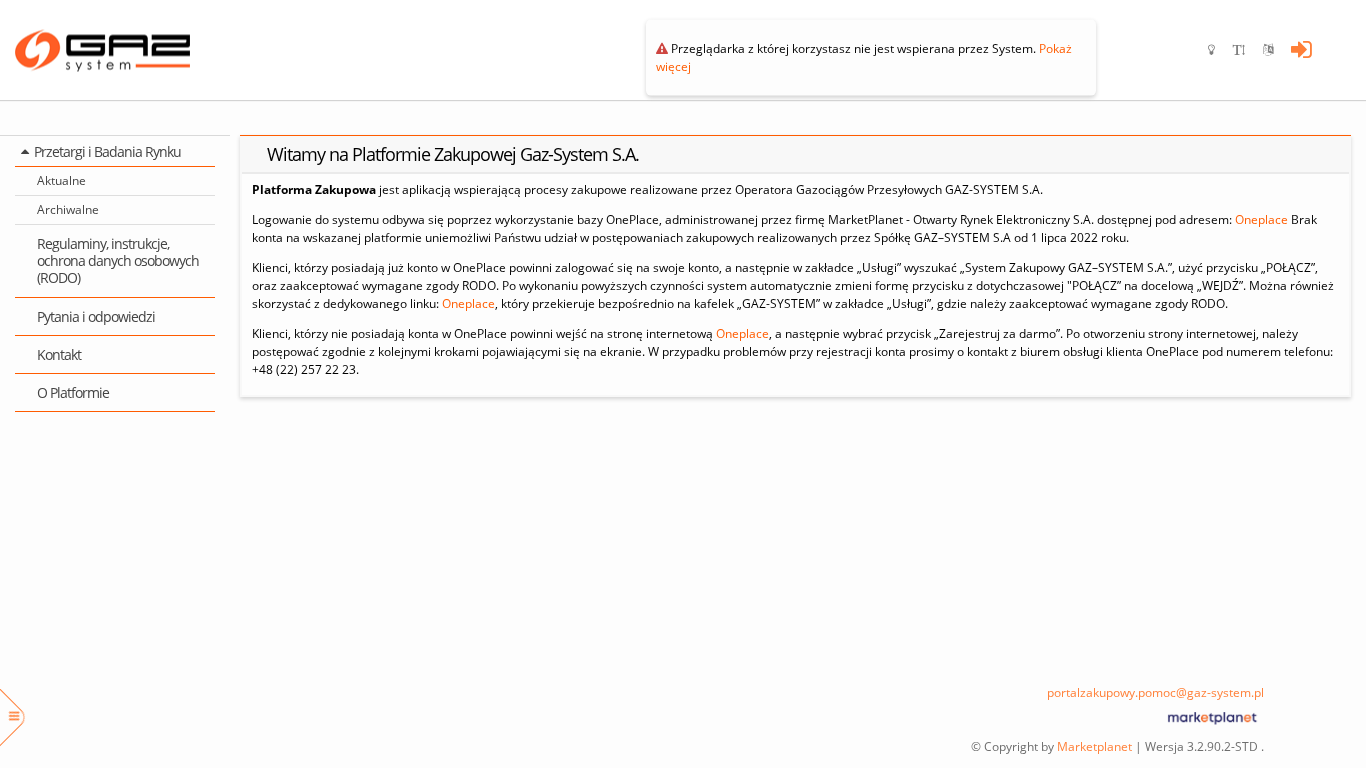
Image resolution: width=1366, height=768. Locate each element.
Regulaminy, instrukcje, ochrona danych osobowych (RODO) (118, 261)
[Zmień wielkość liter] (1248, 50)
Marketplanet (1094, 746)
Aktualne (61, 180)
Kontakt (59, 354)
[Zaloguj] (1301, 50)
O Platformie (73, 392)
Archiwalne (68, 209)
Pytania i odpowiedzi (96, 316)
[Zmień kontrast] (1220, 50)
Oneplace (1261, 219)
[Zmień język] (1277, 50)
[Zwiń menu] (14, 717)
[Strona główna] (115, 50)
